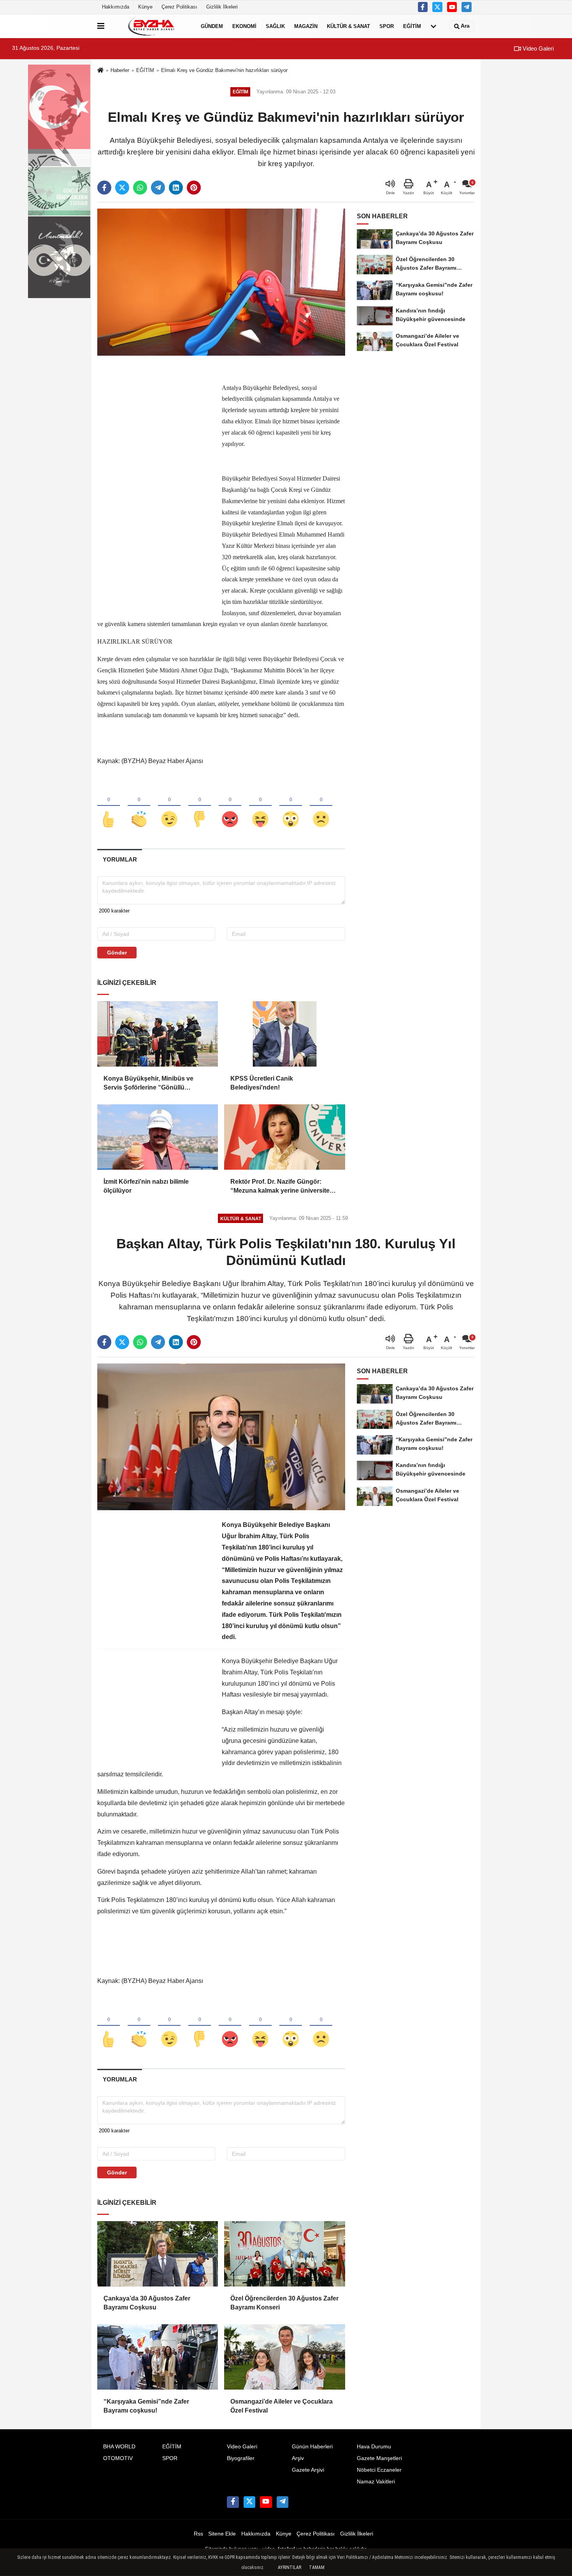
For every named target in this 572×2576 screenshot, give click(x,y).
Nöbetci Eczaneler (379, 2470)
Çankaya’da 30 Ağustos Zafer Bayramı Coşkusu (147, 2303)
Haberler (120, 70)
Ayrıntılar (290, 2567)
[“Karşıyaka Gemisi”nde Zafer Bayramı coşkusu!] (158, 2357)
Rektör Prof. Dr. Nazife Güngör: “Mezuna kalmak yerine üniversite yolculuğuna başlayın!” (280, 1187)
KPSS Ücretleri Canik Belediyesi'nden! (262, 1083)
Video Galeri (537, 48)
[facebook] (104, 188)
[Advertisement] (156, 482)
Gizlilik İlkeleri (222, 7)
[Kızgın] (230, 806)
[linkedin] (176, 188)
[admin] (467, 7)
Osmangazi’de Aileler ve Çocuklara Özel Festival (282, 2406)
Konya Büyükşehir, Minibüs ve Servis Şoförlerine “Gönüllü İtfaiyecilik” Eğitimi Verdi (148, 1084)
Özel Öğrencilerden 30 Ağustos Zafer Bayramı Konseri (284, 2303)
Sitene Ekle (222, 2534)
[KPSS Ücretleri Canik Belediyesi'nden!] (284, 1034)
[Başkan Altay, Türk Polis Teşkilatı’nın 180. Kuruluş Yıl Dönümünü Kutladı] (221, 1436)
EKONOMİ (244, 26)
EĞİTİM (412, 26)
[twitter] (122, 188)
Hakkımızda (116, 7)
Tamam (317, 2567)
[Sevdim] (169, 806)
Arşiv (298, 2458)
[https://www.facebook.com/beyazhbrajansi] (423, 7)
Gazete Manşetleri (379, 2458)
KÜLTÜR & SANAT (348, 26)
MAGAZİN (306, 26)
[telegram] (158, 188)
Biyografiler (241, 2458)
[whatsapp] (140, 188)
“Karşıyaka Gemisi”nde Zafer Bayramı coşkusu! (146, 2406)
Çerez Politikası (179, 7)
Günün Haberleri (312, 2447)
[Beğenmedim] (200, 806)
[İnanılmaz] (291, 806)
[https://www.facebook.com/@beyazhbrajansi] (452, 7)
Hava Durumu (374, 2447)
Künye (145, 7)
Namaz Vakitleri (376, 2482)
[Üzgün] (321, 806)
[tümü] (433, 26)
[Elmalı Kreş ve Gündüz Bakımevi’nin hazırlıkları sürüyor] (221, 282)
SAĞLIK (275, 26)
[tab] (120, 859)
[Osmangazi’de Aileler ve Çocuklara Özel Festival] (284, 2357)
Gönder (117, 953)
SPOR (387, 26)
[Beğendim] (109, 806)
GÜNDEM (212, 26)
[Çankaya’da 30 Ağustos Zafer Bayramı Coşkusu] (158, 2254)
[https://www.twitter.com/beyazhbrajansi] (437, 7)
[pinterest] (194, 188)
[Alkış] (139, 806)
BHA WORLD (119, 2447)
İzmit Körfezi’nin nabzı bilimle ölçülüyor (146, 1186)
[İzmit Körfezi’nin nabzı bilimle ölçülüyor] (158, 1137)
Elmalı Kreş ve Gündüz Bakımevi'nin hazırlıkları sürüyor (224, 70)
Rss (198, 2534)
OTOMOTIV (118, 2458)
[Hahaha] (260, 806)
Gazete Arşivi (308, 2470)
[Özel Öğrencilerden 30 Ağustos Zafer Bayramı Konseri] (284, 2254)
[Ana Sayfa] (100, 71)
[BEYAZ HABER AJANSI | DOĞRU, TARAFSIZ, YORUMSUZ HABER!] (151, 26)
